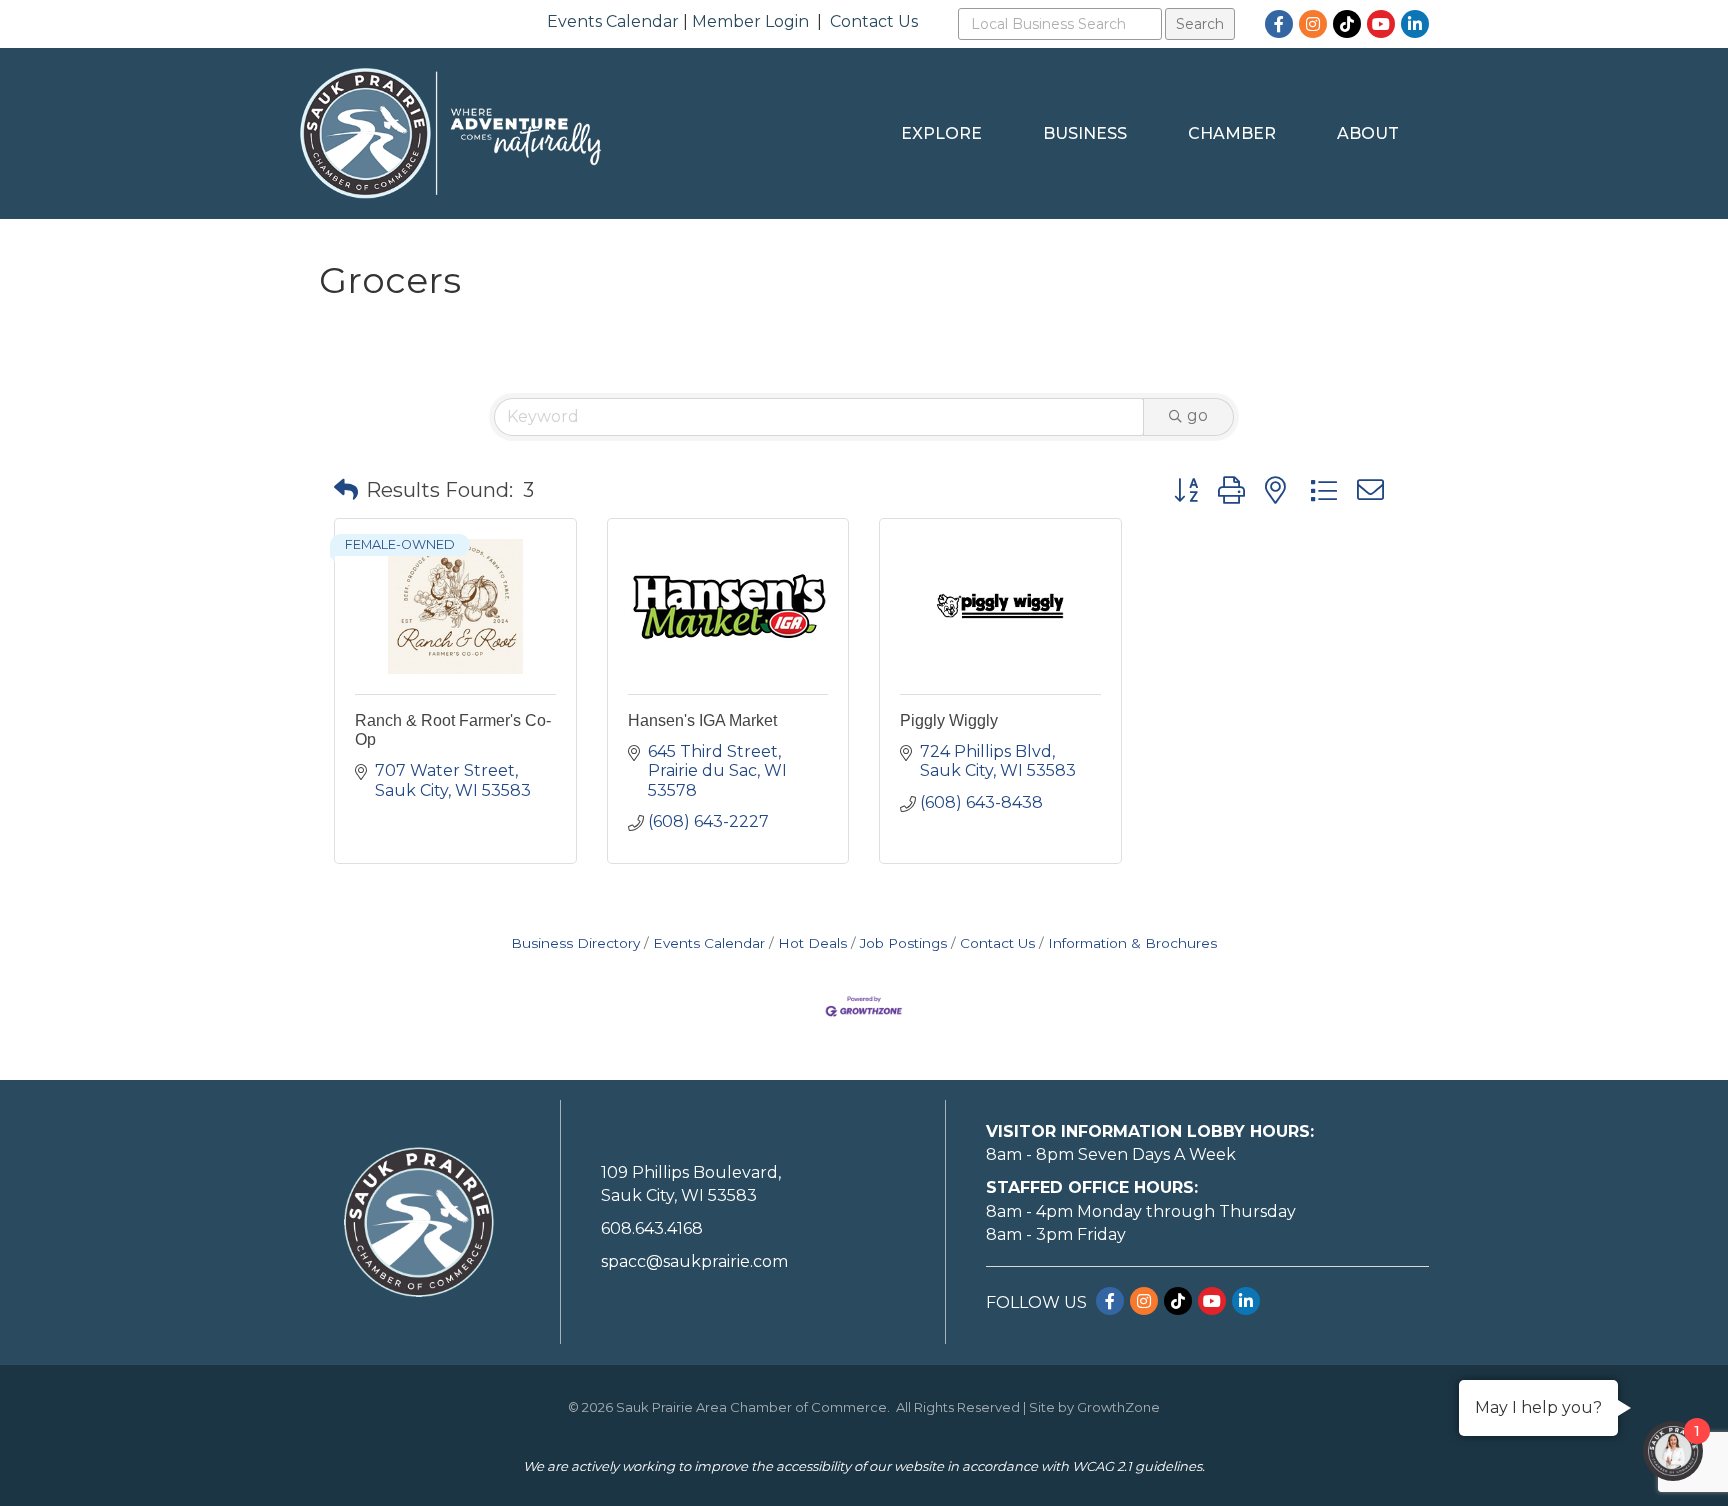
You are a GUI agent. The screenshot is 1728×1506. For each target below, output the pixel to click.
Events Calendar (613, 21)
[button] (346, 490)
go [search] (1197, 415)
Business (1085, 133)
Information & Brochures (1132, 943)
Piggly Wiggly (949, 720)
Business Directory (575, 943)
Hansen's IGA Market (702, 720)
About (1368, 133)
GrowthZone (1118, 1407)
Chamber (1232, 133)
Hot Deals (812, 943)
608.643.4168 (652, 1228)
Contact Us (874, 21)
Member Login (750, 21)
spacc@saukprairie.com (694, 1261)
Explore (941, 133)
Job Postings (903, 943)
